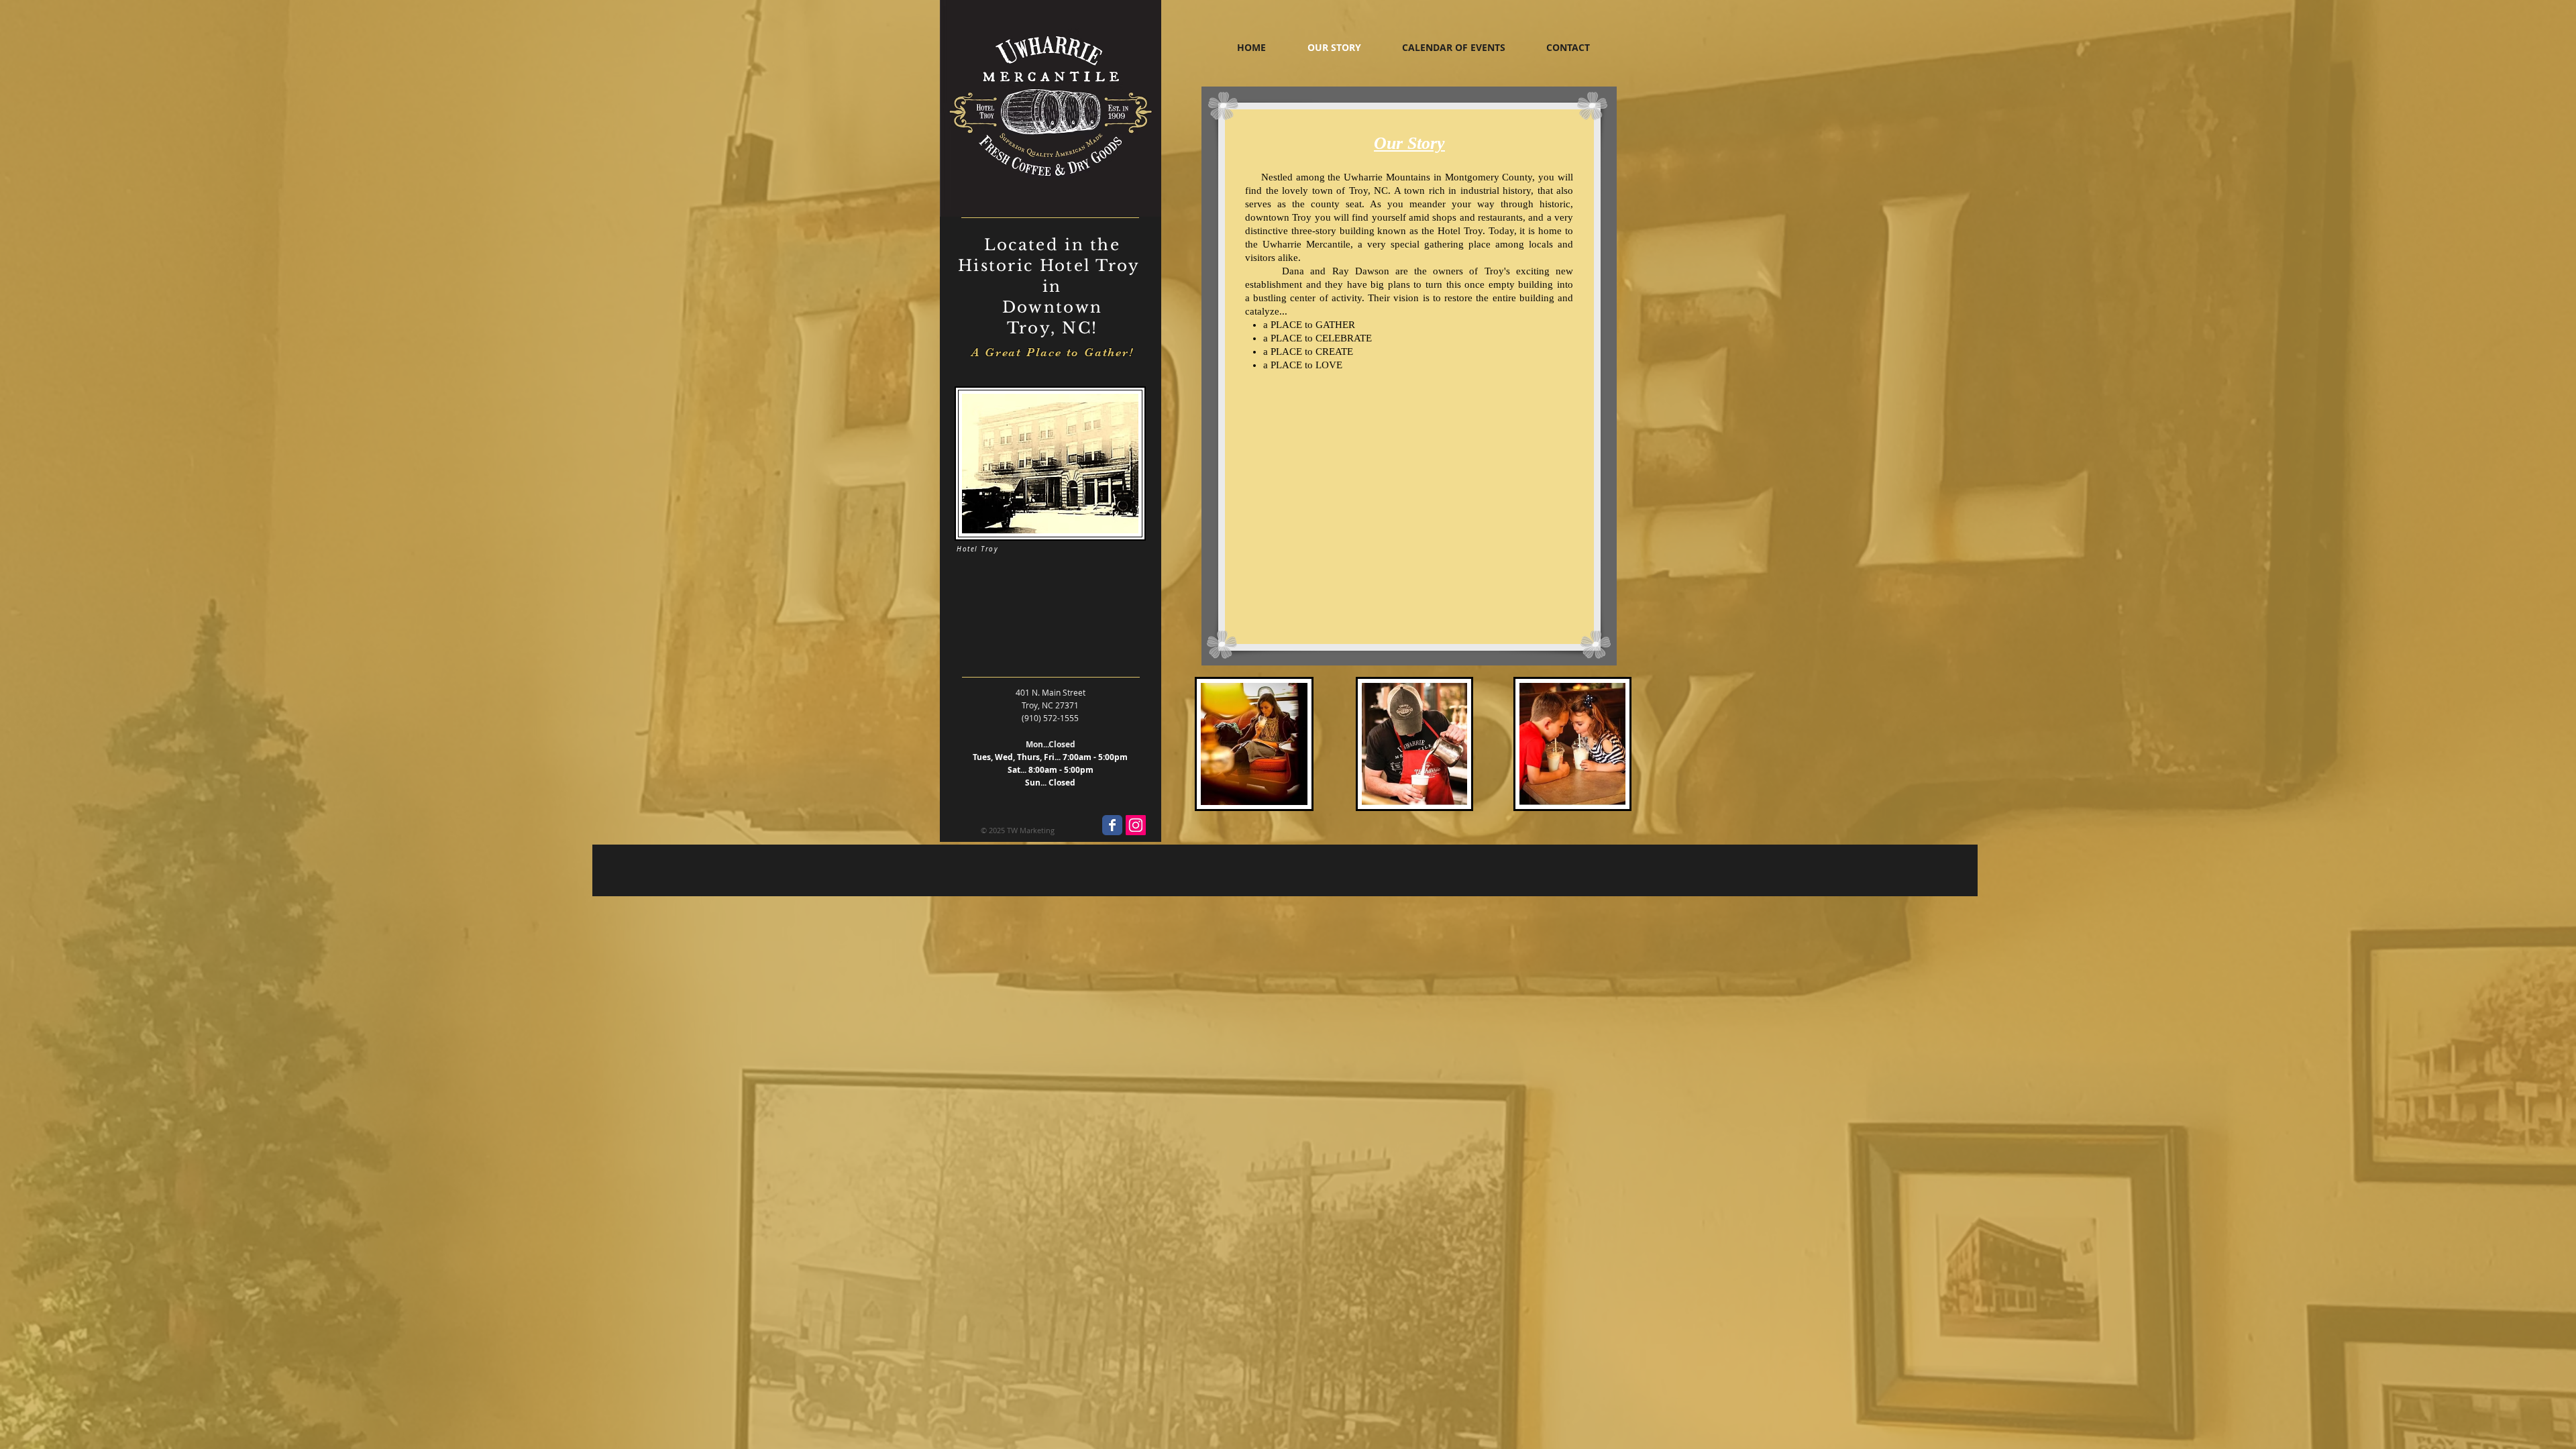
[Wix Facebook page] (1112, 825)
